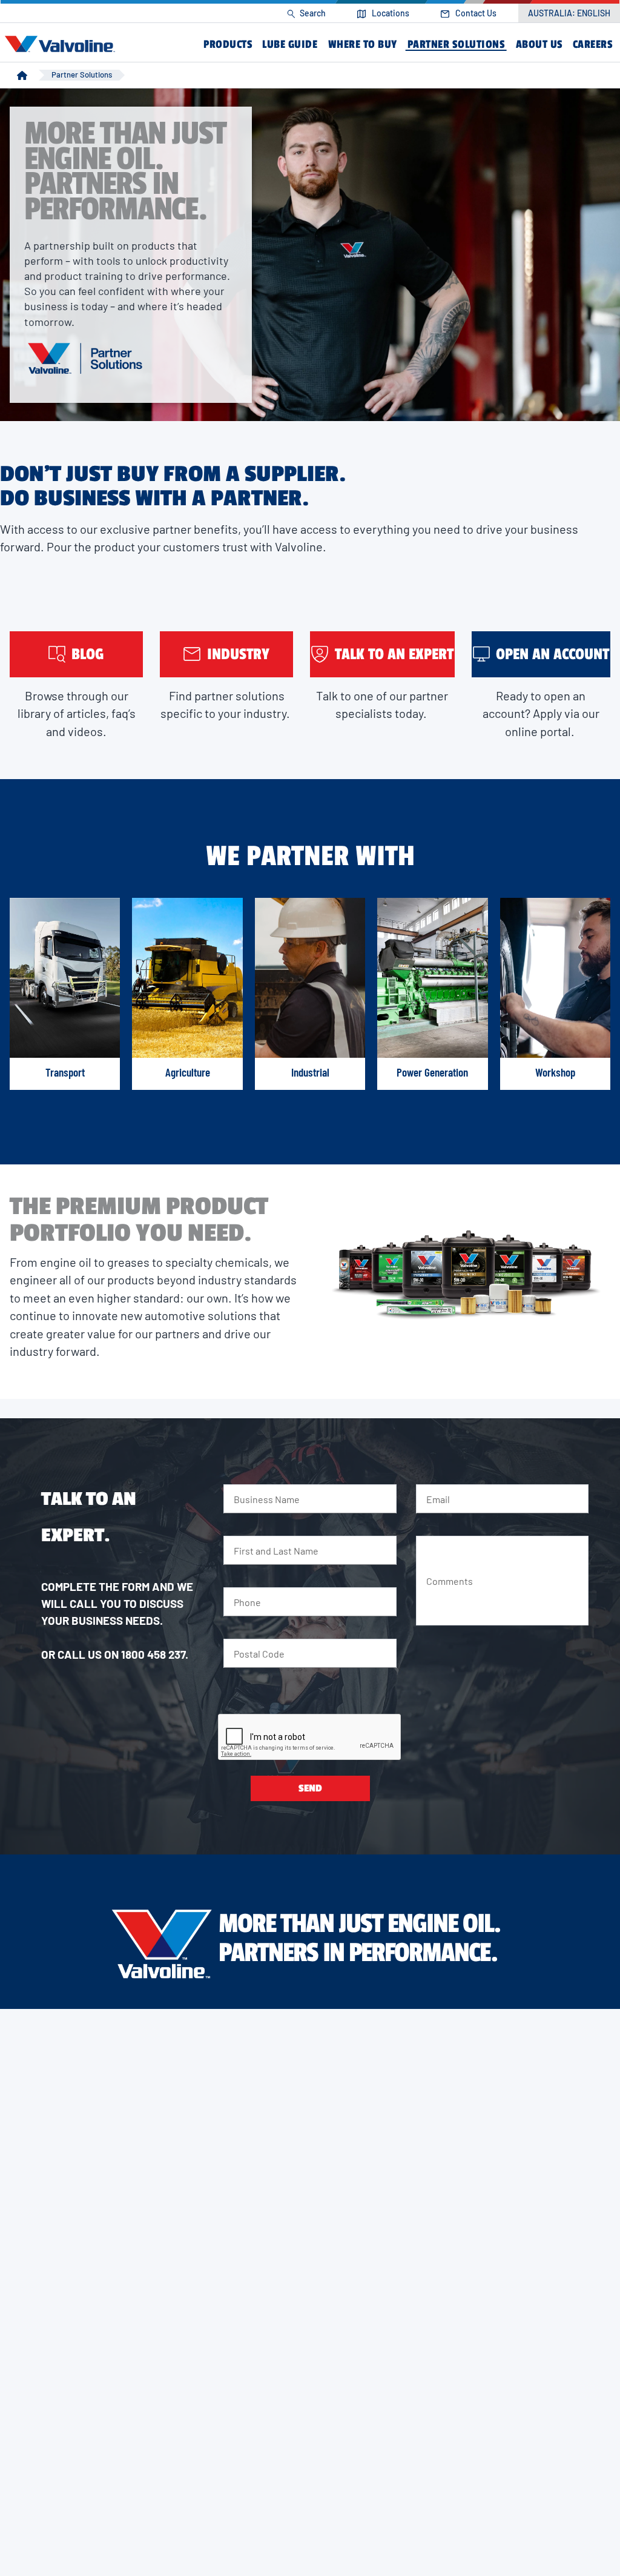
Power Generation (432, 1072)
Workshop (555, 1072)
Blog (88, 654)
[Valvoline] (62, 44)
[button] (228, 45)
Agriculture (188, 1072)
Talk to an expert (394, 654)
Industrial (310, 1072)
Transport (65, 1072)
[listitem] (306, 14)
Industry (238, 654)
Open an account (552, 654)
